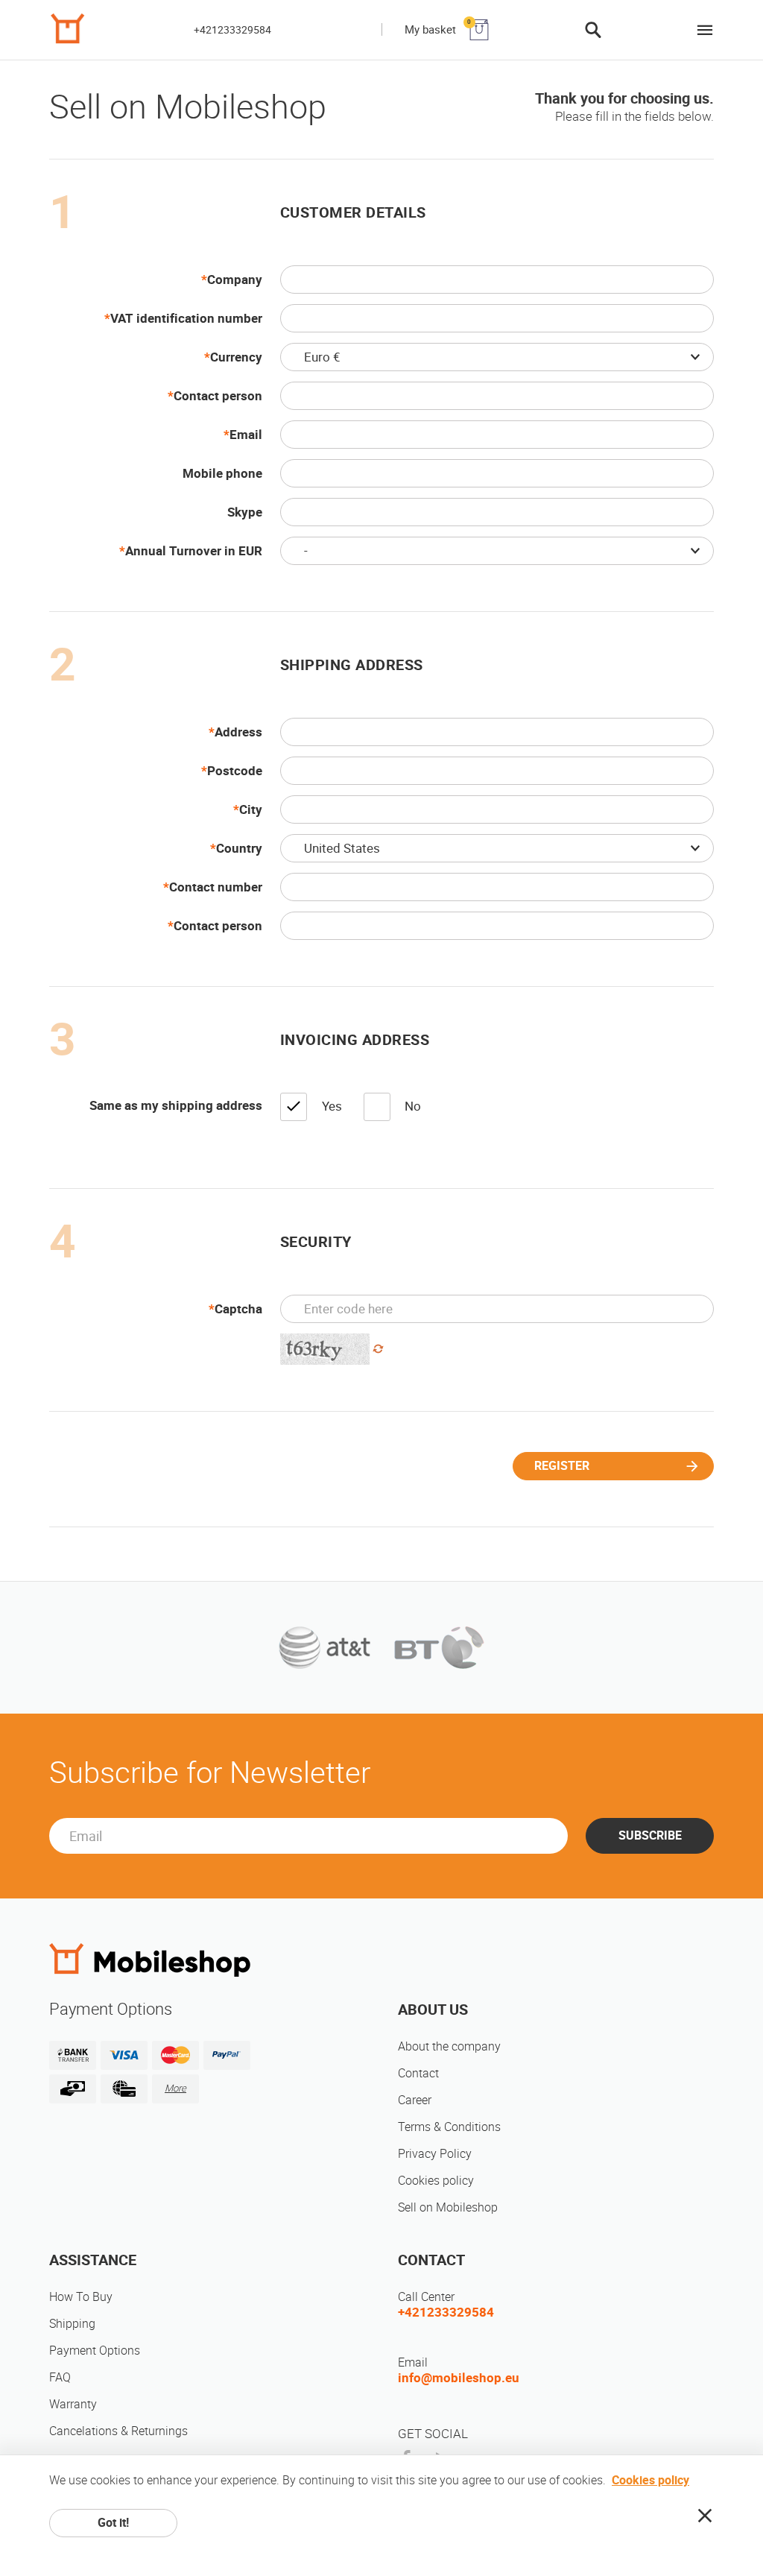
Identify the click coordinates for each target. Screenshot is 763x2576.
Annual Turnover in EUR (194, 551)
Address (238, 732)
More (175, 2088)
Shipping (72, 2324)
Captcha (238, 1309)
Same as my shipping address (176, 1105)
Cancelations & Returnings (118, 2431)
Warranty (73, 2404)
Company (235, 280)
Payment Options (95, 2351)
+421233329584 (232, 30)
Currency (236, 357)
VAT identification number (186, 318)
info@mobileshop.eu (459, 2378)
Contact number (216, 887)
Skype (245, 512)
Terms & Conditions (449, 2127)
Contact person (218, 396)
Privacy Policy (435, 2154)
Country (239, 848)
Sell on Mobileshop (448, 2207)
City (251, 809)
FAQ (60, 2377)
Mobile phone (222, 473)
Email (246, 435)
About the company (449, 2046)
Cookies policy (436, 2181)
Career (415, 2100)
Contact (418, 2073)
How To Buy (81, 2297)
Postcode (235, 771)
